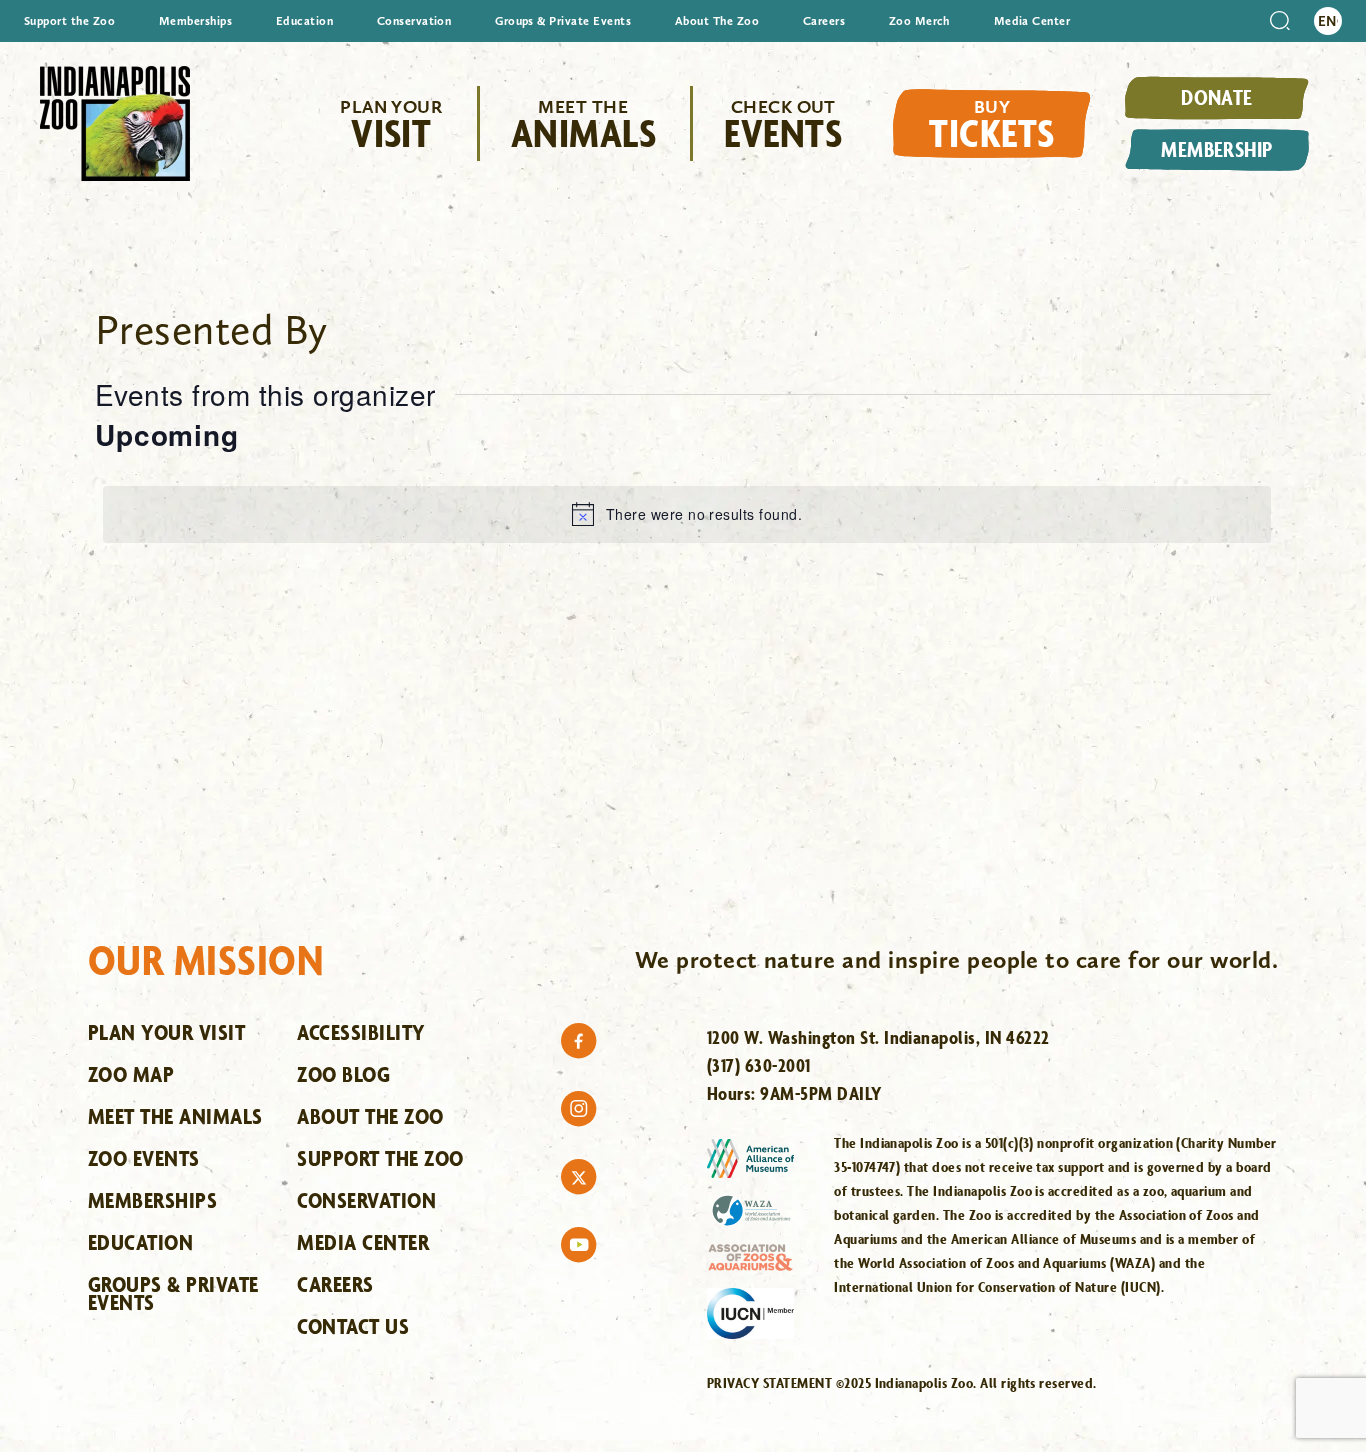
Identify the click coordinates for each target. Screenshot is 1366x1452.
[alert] (687, 514)
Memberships (195, 21)
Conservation (414, 21)
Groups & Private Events (563, 21)
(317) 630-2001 (759, 1065)
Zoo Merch (919, 21)
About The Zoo (717, 21)
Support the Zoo (69, 21)
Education (304, 21)
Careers (824, 21)
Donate (1217, 97)
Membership (1217, 149)
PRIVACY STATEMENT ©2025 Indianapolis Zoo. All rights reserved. (902, 1382)
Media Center (1032, 21)
